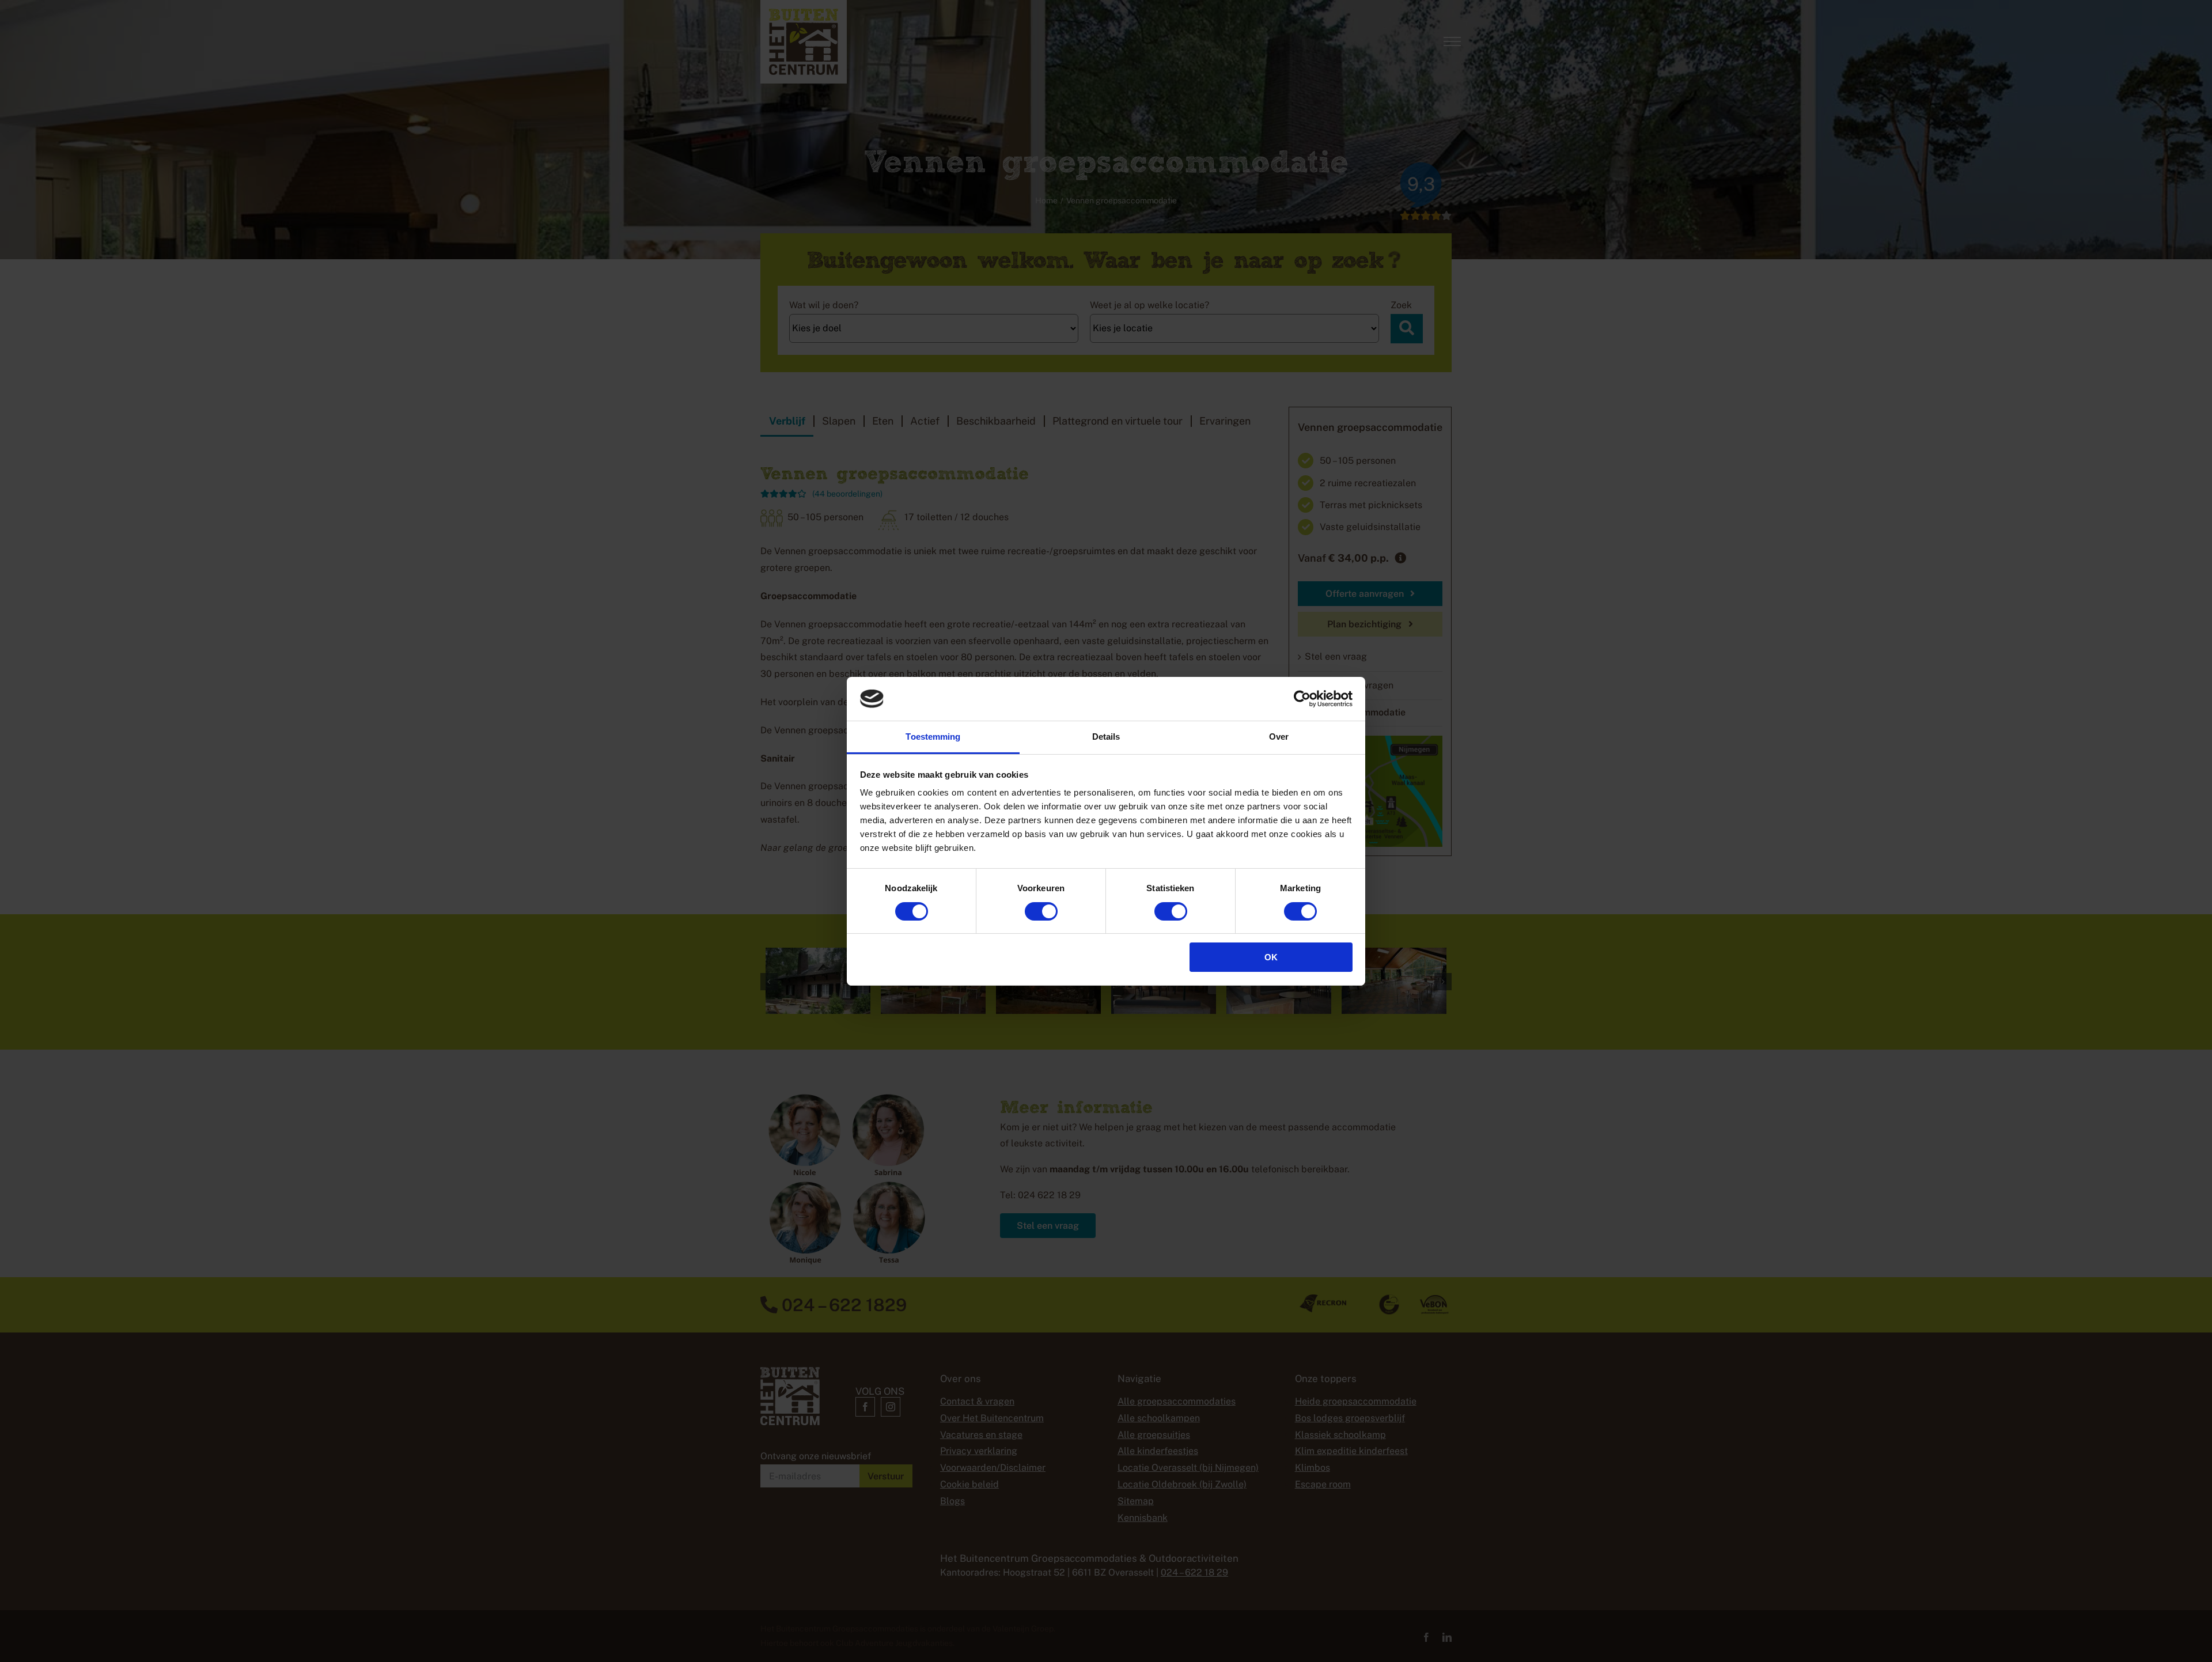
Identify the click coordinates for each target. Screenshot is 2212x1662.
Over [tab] (1279, 737)
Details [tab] (1106, 737)
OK (1271, 957)
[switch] (1041, 911)
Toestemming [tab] (933, 737)
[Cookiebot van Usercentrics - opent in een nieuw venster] (1302, 699)
